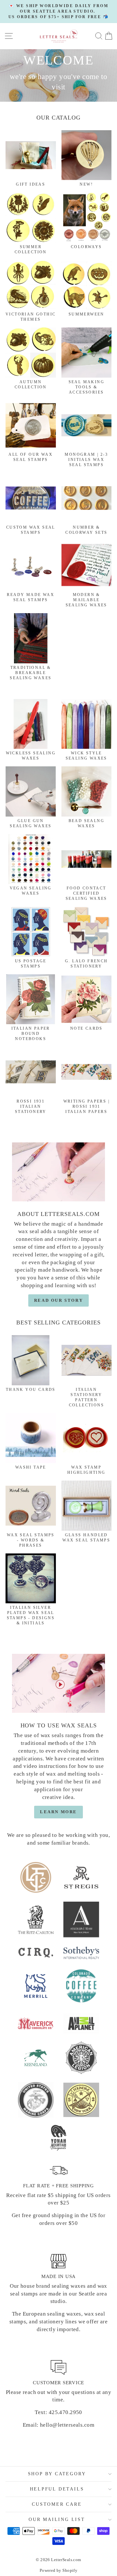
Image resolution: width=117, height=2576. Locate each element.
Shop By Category (57, 2474)
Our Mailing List (57, 2519)
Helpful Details (57, 2489)
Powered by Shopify (59, 2570)
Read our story (58, 1300)
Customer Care (57, 2504)
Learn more (58, 1812)
